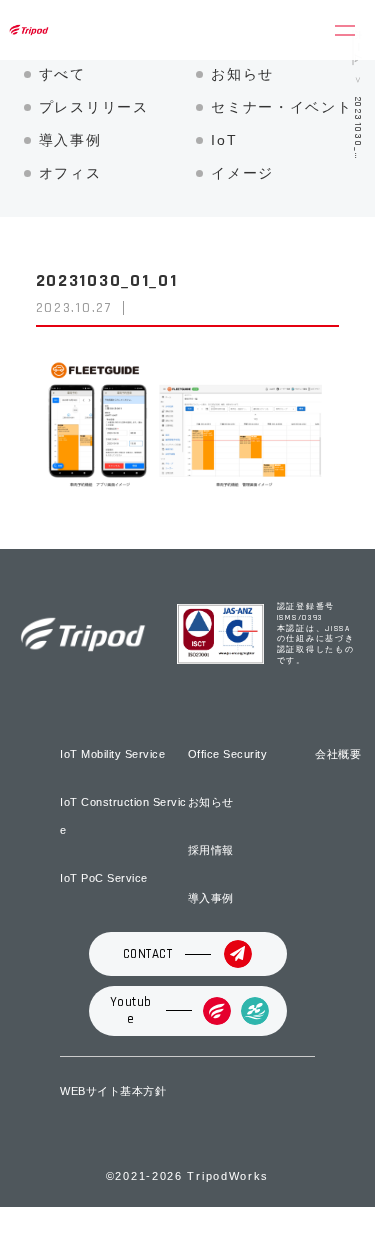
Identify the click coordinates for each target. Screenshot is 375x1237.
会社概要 (338, 754)
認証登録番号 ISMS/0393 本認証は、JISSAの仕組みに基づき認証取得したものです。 (316, 633)
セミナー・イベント (281, 107)
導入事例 (70, 140)
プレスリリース (94, 107)
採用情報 (211, 850)
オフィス (70, 173)
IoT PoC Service (104, 878)
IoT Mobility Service (112, 754)
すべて (62, 74)
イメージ (242, 173)
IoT (224, 140)
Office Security (228, 754)
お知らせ (242, 74)
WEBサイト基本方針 (113, 1091)
